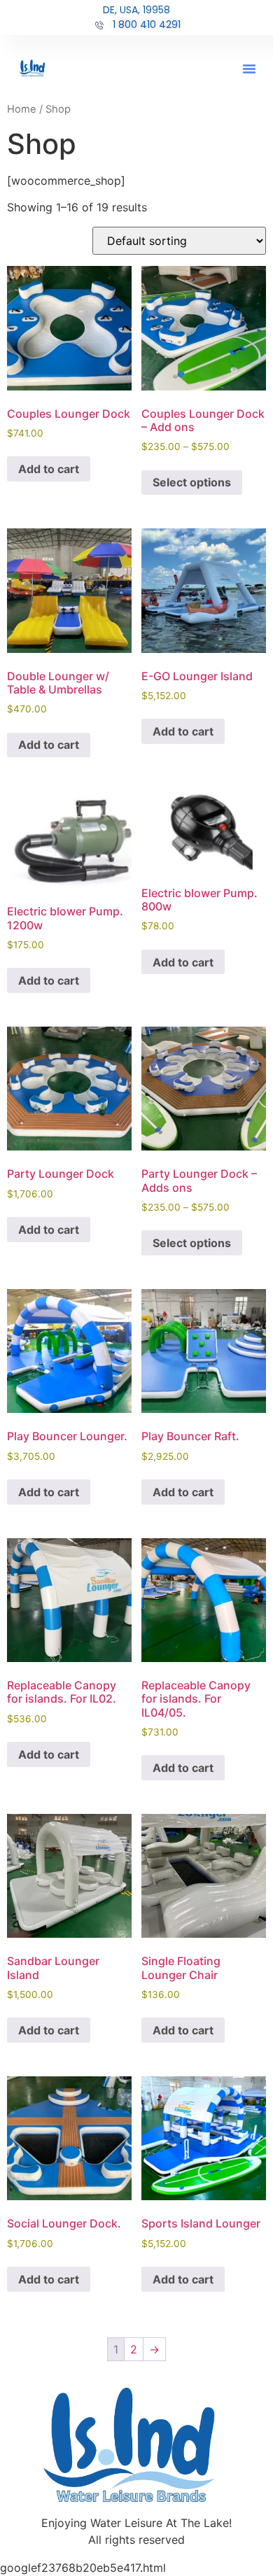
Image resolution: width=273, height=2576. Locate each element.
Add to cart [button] (49, 469)
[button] (249, 69)
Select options (192, 482)
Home (22, 109)
